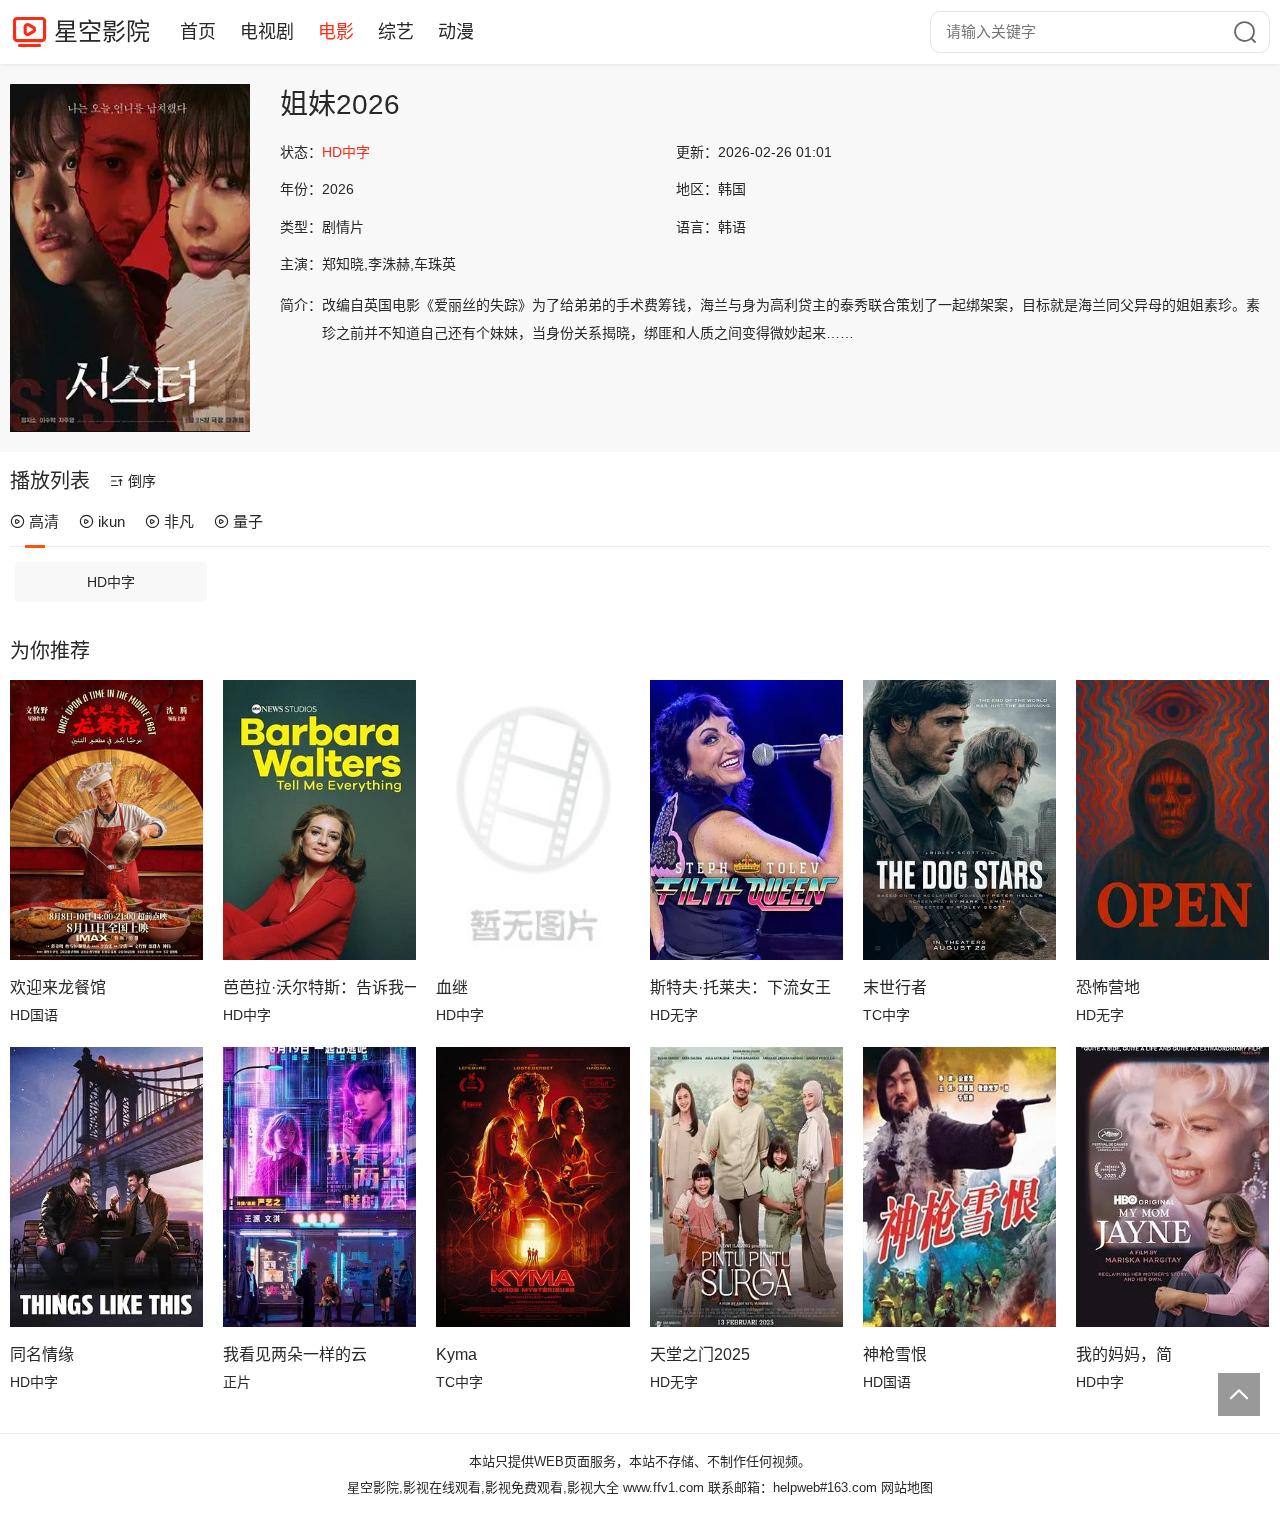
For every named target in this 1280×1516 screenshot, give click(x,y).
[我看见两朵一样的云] (319, 1187)
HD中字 (111, 582)
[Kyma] (532, 1187)
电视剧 (267, 32)
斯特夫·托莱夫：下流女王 (740, 987)
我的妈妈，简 (1124, 1354)
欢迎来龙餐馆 (58, 987)
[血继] (532, 820)
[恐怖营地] (1172, 820)
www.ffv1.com (663, 1487)
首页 (198, 32)
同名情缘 (42, 1354)
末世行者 (895, 987)
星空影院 (102, 31)
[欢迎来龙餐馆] (106, 820)
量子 (248, 521)
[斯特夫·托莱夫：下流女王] (746, 820)
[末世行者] (959, 820)
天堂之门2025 (700, 1354)
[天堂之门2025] (746, 1187)
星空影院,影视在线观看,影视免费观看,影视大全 (483, 1487)
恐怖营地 (1108, 987)
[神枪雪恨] (959, 1187)
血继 (452, 987)
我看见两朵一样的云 (295, 1354)
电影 (336, 32)
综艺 (396, 32)
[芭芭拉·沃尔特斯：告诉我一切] (319, 820)
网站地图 (907, 1487)
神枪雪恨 (895, 1354)
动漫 (456, 32)
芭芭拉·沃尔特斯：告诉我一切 (319, 987)
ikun (111, 521)
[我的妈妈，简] (1172, 1187)
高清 (44, 521)
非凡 (179, 521)
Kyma (456, 1354)
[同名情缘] (106, 1187)
